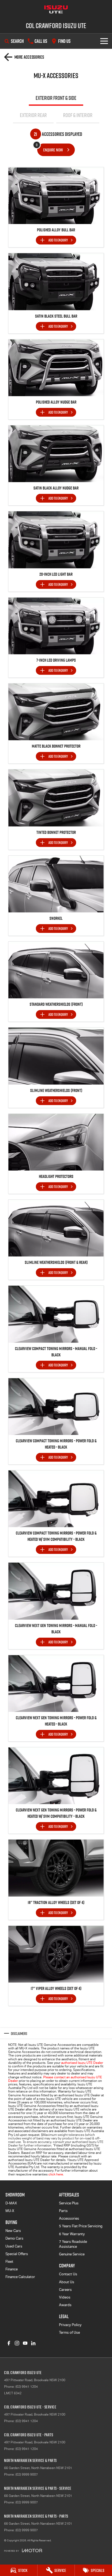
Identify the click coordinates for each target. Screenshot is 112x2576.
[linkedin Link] (33, 2343)
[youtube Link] (25, 2343)
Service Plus (69, 2203)
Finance (12, 2269)
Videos (65, 2297)
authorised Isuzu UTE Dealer (82, 2063)
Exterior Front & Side (56, 98)
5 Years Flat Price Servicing (81, 2226)
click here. (56, 2174)
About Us (67, 2282)
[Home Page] (56, 10)
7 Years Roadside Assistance (73, 2244)
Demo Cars (14, 2238)
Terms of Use (69, 2332)
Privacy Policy (70, 2325)
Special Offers (17, 2254)
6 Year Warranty (72, 2234)
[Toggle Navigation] (104, 41)
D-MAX (11, 2203)
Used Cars (14, 2246)
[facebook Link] (9, 2343)
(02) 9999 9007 (27, 2474)
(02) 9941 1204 (27, 2387)
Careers (65, 2290)
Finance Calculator (20, 2277)
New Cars (13, 2231)
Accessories (69, 2218)
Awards (65, 2305)
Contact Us (68, 2274)
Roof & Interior (78, 115)
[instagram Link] (17, 2343)
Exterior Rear (33, 115)
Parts (63, 2211)
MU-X (10, 2211)
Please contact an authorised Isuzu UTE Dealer (55, 2079)
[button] (56, 196)
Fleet (9, 2262)
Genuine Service (72, 2254)
